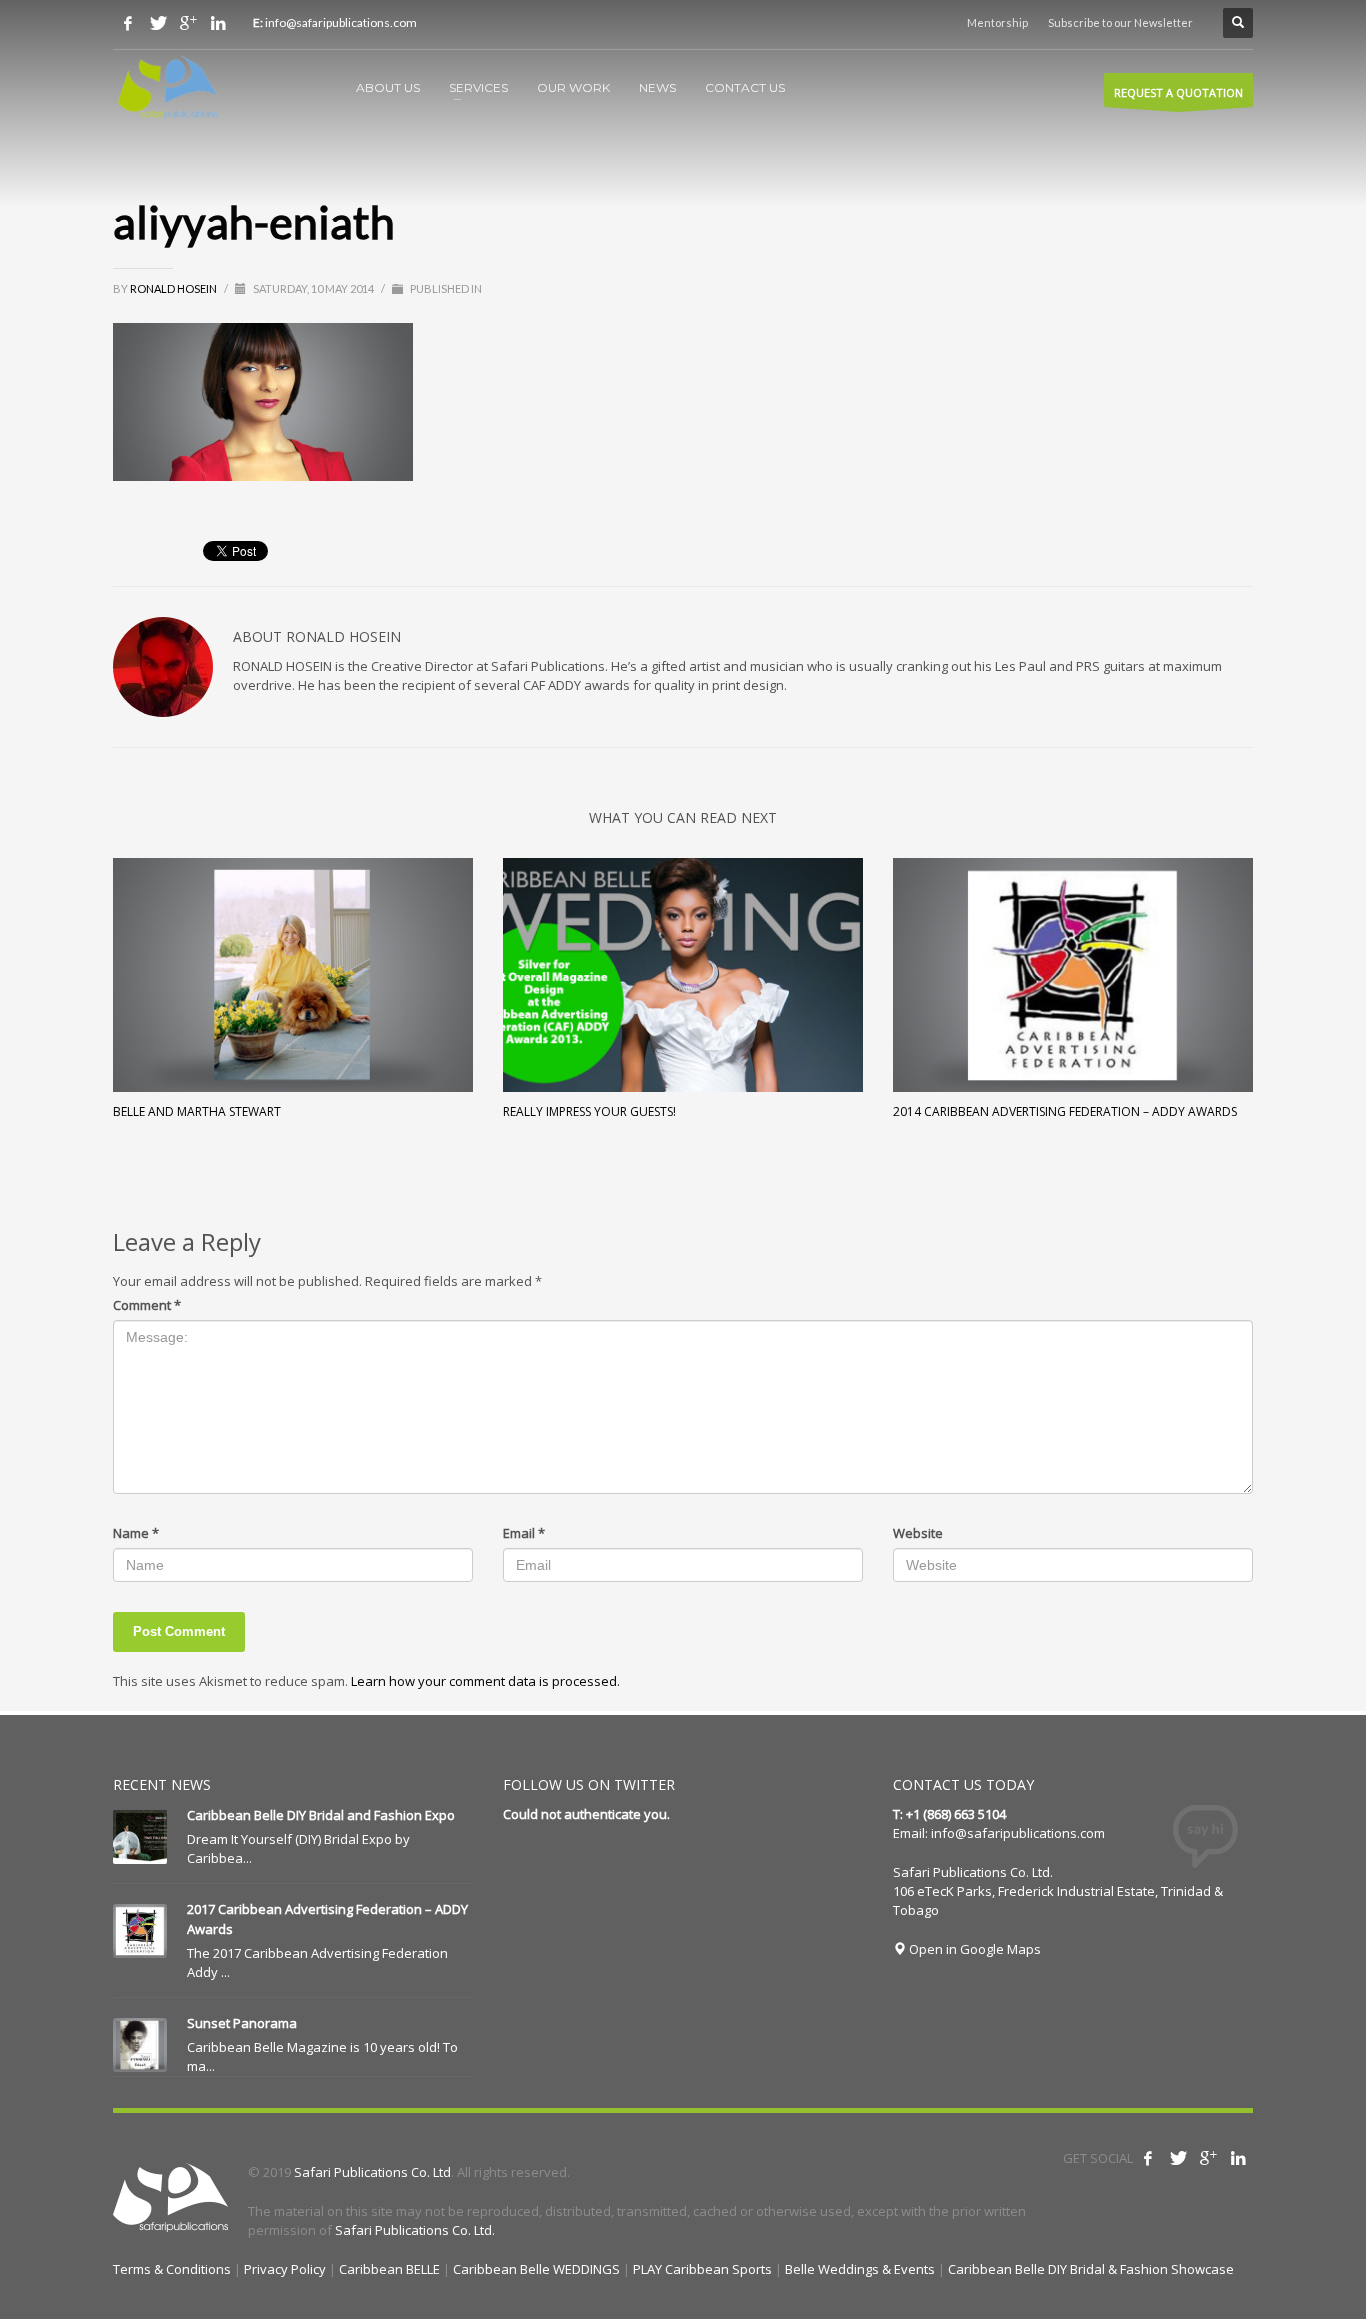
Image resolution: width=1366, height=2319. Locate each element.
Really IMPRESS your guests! (589, 1111)
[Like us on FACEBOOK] (128, 23)
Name (136, 1533)
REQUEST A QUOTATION (1178, 92)
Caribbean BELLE (389, 2269)
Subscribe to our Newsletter (1120, 22)
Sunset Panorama (242, 2023)
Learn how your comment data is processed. (485, 1681)
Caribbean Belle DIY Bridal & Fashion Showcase (1091, 2269)
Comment (147, 1305)
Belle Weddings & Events (860, 2269)
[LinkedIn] (1238, 2158)
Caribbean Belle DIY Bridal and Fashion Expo (321, 1815)
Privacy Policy (285, 2269)
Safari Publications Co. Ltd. (415, 2230)
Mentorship (997, 22)
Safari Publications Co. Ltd (372, 2172)
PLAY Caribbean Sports (702, 2269)
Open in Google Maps (973, 1949)
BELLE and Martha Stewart (197, 1111)
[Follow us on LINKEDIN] (218, 23)
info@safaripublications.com (1018, 1833)
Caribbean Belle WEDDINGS (536, 2269)
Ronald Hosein (174, 288)
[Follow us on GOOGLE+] (188, 23)
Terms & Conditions (172, 2269)
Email (524, 1533)
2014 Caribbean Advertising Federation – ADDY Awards (1065, 1111)
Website (918, 1533)
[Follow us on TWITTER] (158, 23)
